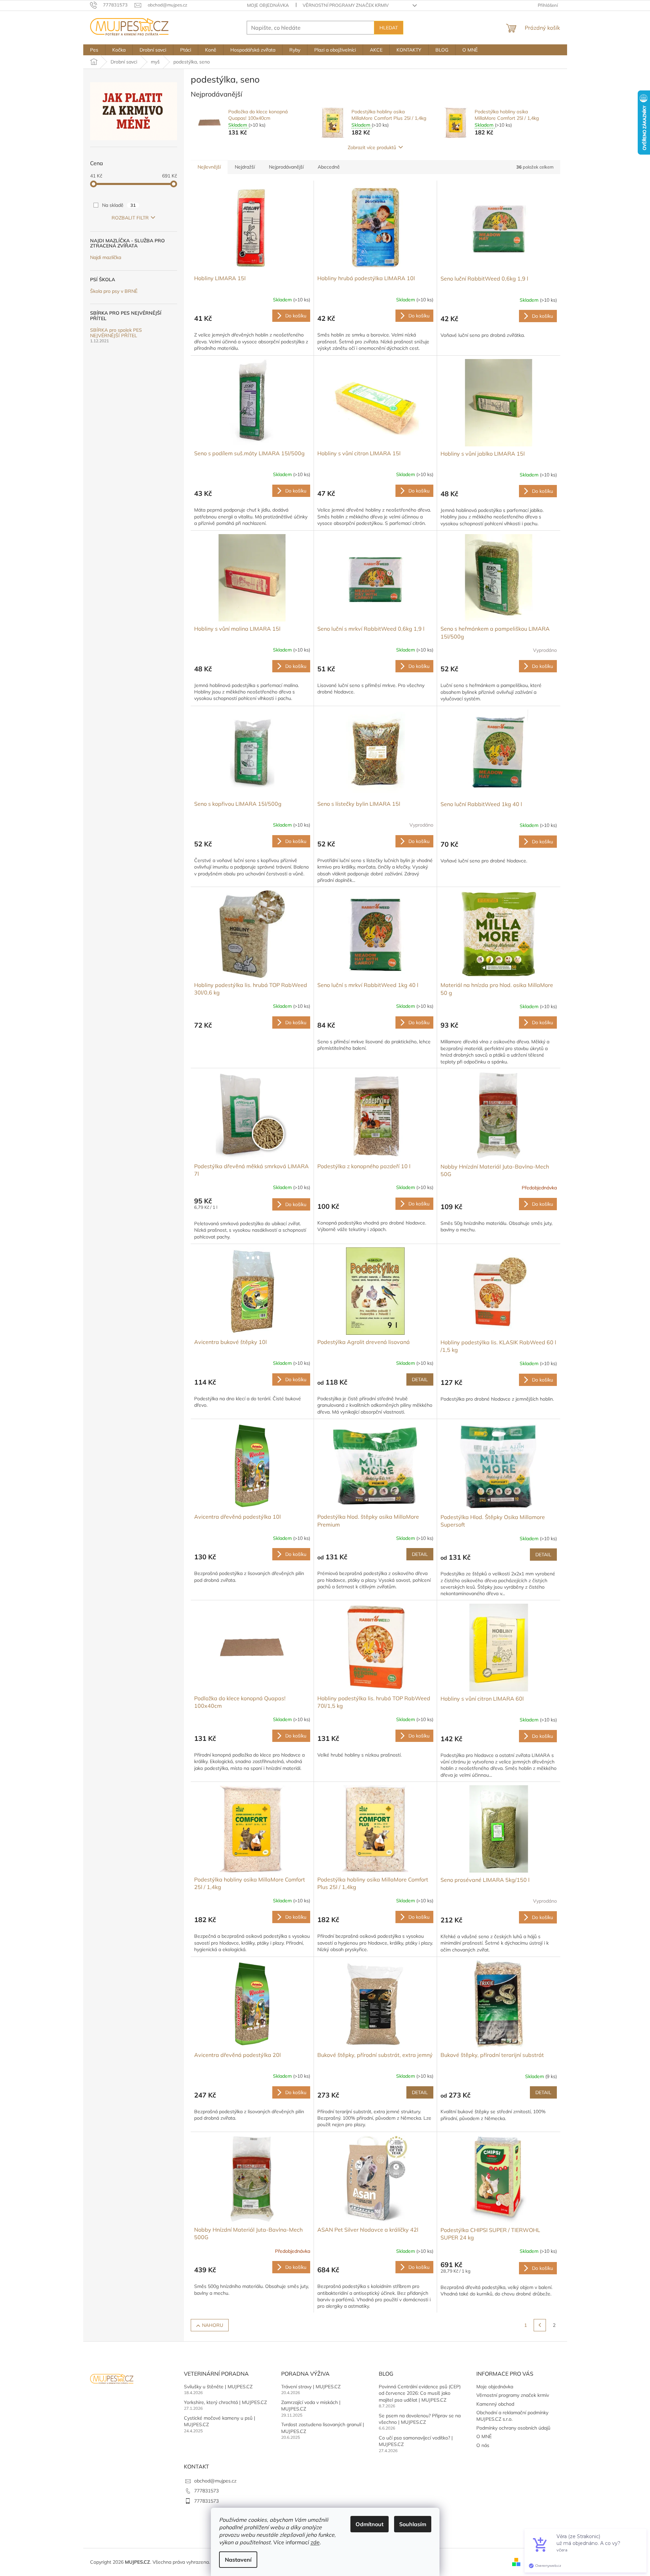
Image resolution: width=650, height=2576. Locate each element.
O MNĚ (484, 2436)
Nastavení (238, 2560)
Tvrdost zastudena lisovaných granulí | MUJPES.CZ (323, 2428)
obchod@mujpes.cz (215, 2481)
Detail (420, 1379)
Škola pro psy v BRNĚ (114, 291)
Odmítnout (370, 2524)
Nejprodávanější (286, 167)
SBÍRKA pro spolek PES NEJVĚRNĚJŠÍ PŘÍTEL (116, 333)
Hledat (389, 28)
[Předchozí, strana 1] (540, 2325)
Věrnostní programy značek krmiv (346, 5)
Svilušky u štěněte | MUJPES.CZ (218, 2387)
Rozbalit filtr (130, 218)
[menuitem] (94, 50)
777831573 (206, 2491)
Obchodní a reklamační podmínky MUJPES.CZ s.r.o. (512, 2416)
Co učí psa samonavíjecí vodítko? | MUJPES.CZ (416, 2441)
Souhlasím (413, 2524)
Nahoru (213, 2325)
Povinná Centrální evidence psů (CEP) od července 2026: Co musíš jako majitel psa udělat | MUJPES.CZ (420, 2393)
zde (315, 2542)
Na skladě (119, 205)
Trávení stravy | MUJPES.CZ (311, 2387)
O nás (483, 2445)
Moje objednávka (268, 5)
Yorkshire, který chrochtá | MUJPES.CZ (225, 2402)
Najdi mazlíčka (106, 257)
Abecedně (329, 167)
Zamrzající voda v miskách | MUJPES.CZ (311, 2406)
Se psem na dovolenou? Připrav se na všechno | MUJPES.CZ (420, 2419)
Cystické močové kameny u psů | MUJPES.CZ (220, 2421)
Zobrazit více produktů (372, 147)
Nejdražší (245, 167)
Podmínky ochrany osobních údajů (513, 2428)
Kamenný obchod (495, 2404)
